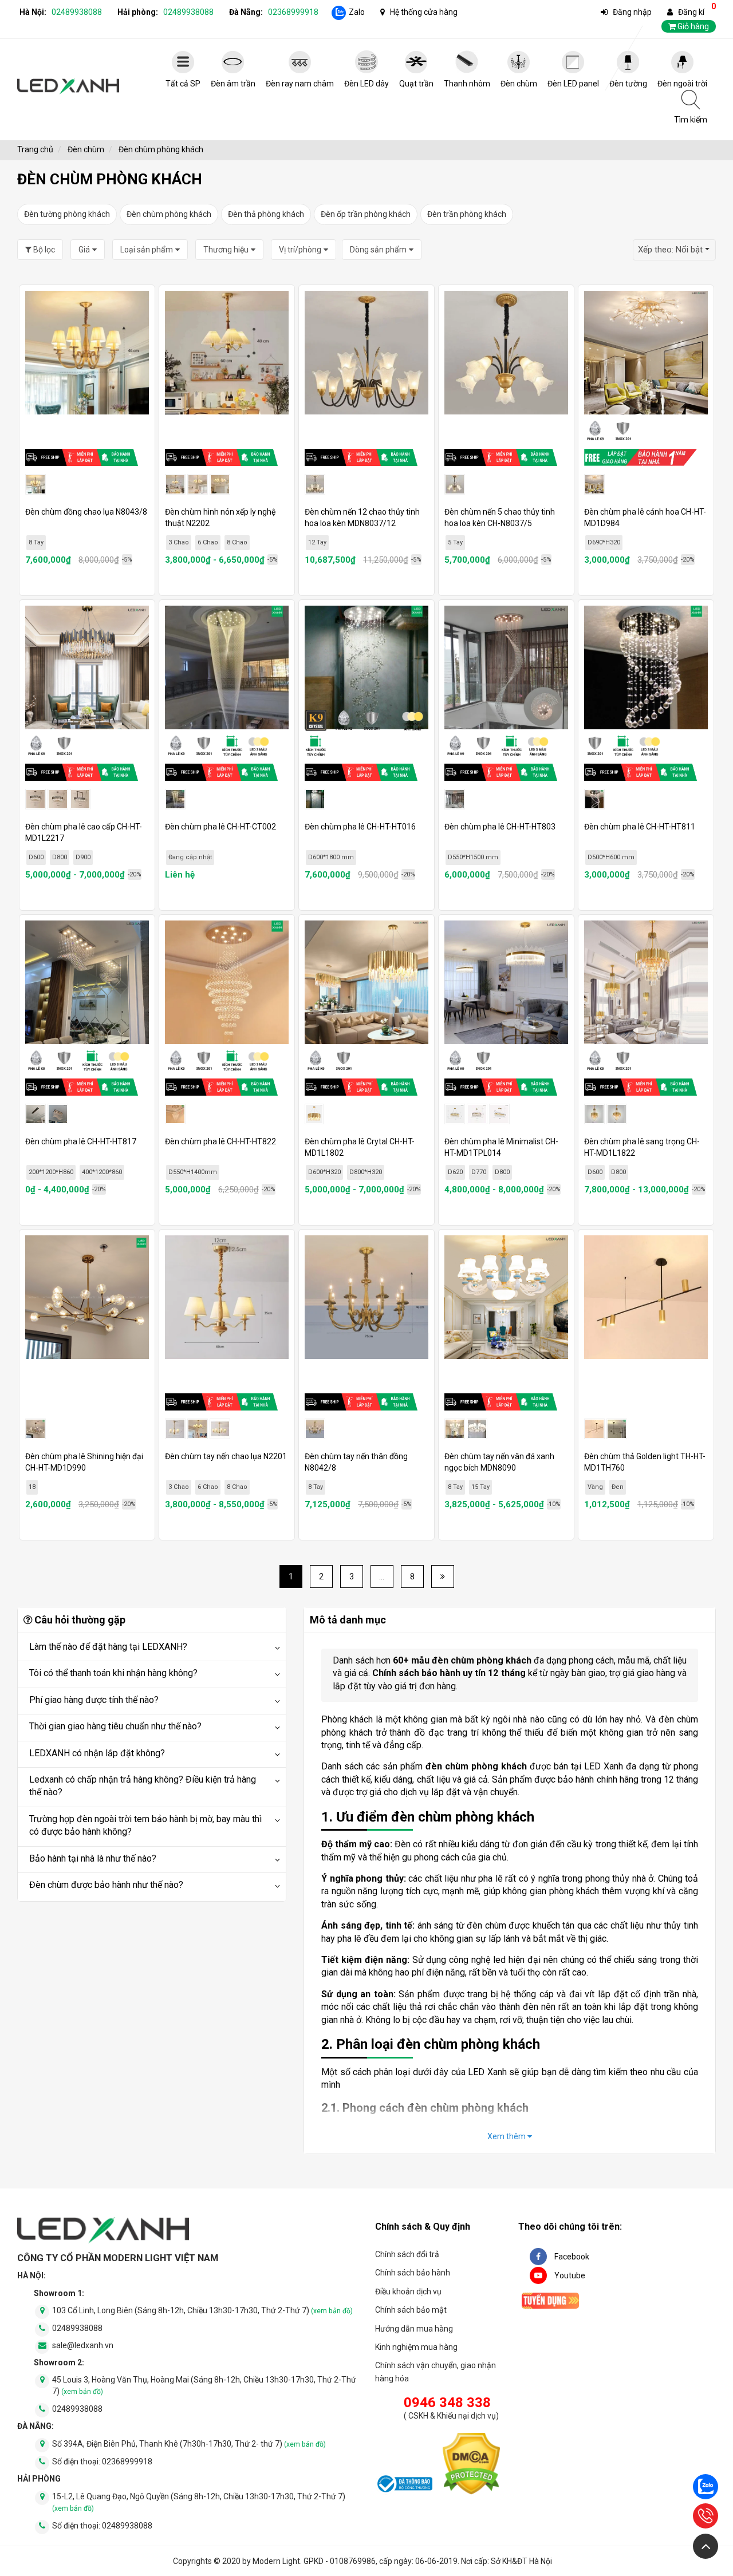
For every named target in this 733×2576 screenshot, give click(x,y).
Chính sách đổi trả (407, 2254)
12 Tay (317, 542)
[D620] (455, 1114)
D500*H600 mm (611, 857)
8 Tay (36, 542)
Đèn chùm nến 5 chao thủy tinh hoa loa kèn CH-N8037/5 (500, 517)
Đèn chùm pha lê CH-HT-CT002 (220, 827)
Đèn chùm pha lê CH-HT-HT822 (220, 1141)
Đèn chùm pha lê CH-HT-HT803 (500, 827)
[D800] (58, 799)
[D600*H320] (314, 1114)
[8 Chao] (220, 484)
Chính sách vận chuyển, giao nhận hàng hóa (436, 2372)
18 (32, 1487)
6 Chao (208, 542)
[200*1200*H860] (36, 1114)
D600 (36, 857)
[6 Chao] (198, 484)
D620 (455, 1172)
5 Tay (455, 542)
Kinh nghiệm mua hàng (416, 2347)
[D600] (36, 799)
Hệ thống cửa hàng (424, 12)
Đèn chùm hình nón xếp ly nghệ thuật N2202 (220, 517)
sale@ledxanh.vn (83, 2345)
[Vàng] (594, 1429)
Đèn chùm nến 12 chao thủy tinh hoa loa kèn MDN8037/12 (362, 517)
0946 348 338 (447, 2403)
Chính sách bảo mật (411, 2310)
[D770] (477, 1114)
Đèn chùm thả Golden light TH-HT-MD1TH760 (645, 1462)
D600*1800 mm (331, 857)
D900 (83, 857)
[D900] (80, 799)
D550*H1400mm (193, 1172)
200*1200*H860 (51, 1172)
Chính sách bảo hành (413, 2273)
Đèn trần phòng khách (467, 214)
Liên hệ (180, 875)
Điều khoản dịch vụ (408, 2291)
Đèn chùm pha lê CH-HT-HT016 (360, 827)
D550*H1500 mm (473, 857)
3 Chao (179, 542)
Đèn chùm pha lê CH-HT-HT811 (640, 827)
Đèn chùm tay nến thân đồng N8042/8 (356, 1462)
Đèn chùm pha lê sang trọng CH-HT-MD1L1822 (642, 1147)
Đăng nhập (632, 12)
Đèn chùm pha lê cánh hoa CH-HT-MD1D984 (645, 517)
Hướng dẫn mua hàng (414, 2329)
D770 (479, 1172)
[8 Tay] (455, 1429)
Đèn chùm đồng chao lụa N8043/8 (86, 512)
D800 (60, 857)
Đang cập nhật (190, 857)
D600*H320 (324, 1172)
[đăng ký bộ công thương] (404, 2486)
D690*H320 (604, 542)
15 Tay (480, 1487)
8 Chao (237, 542)
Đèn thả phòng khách (266, 214)
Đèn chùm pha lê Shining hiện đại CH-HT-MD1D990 (84, 1462)
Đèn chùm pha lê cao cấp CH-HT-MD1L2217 (84, 832)
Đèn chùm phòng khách (169, 214)
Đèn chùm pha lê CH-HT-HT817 (81, 1141)
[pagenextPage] (443, 1577)
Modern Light (276, 2561)
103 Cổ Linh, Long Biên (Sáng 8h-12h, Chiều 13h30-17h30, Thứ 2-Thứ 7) (202, 2310)
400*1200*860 (102, 1172)
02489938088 (77, 12)
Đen (618, 1487)
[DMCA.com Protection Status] (471, 2466)
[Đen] (617, 1429)
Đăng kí (691, 12)
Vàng (595, 1487)
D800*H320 (366, 1172)
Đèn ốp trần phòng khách (366, 214)
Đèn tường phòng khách (67, 214)
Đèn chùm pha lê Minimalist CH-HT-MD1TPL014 (501, 1147)
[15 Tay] (477, 1429)
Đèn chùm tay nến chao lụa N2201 (226, 1456)
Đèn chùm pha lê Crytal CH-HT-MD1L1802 (360, 1147)
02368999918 (293, 12)
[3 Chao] (175, 484)
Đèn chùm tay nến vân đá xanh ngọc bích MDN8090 (499, 1462)
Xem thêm (507, 2136)
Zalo (357, 12)
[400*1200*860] (58, 1114)
